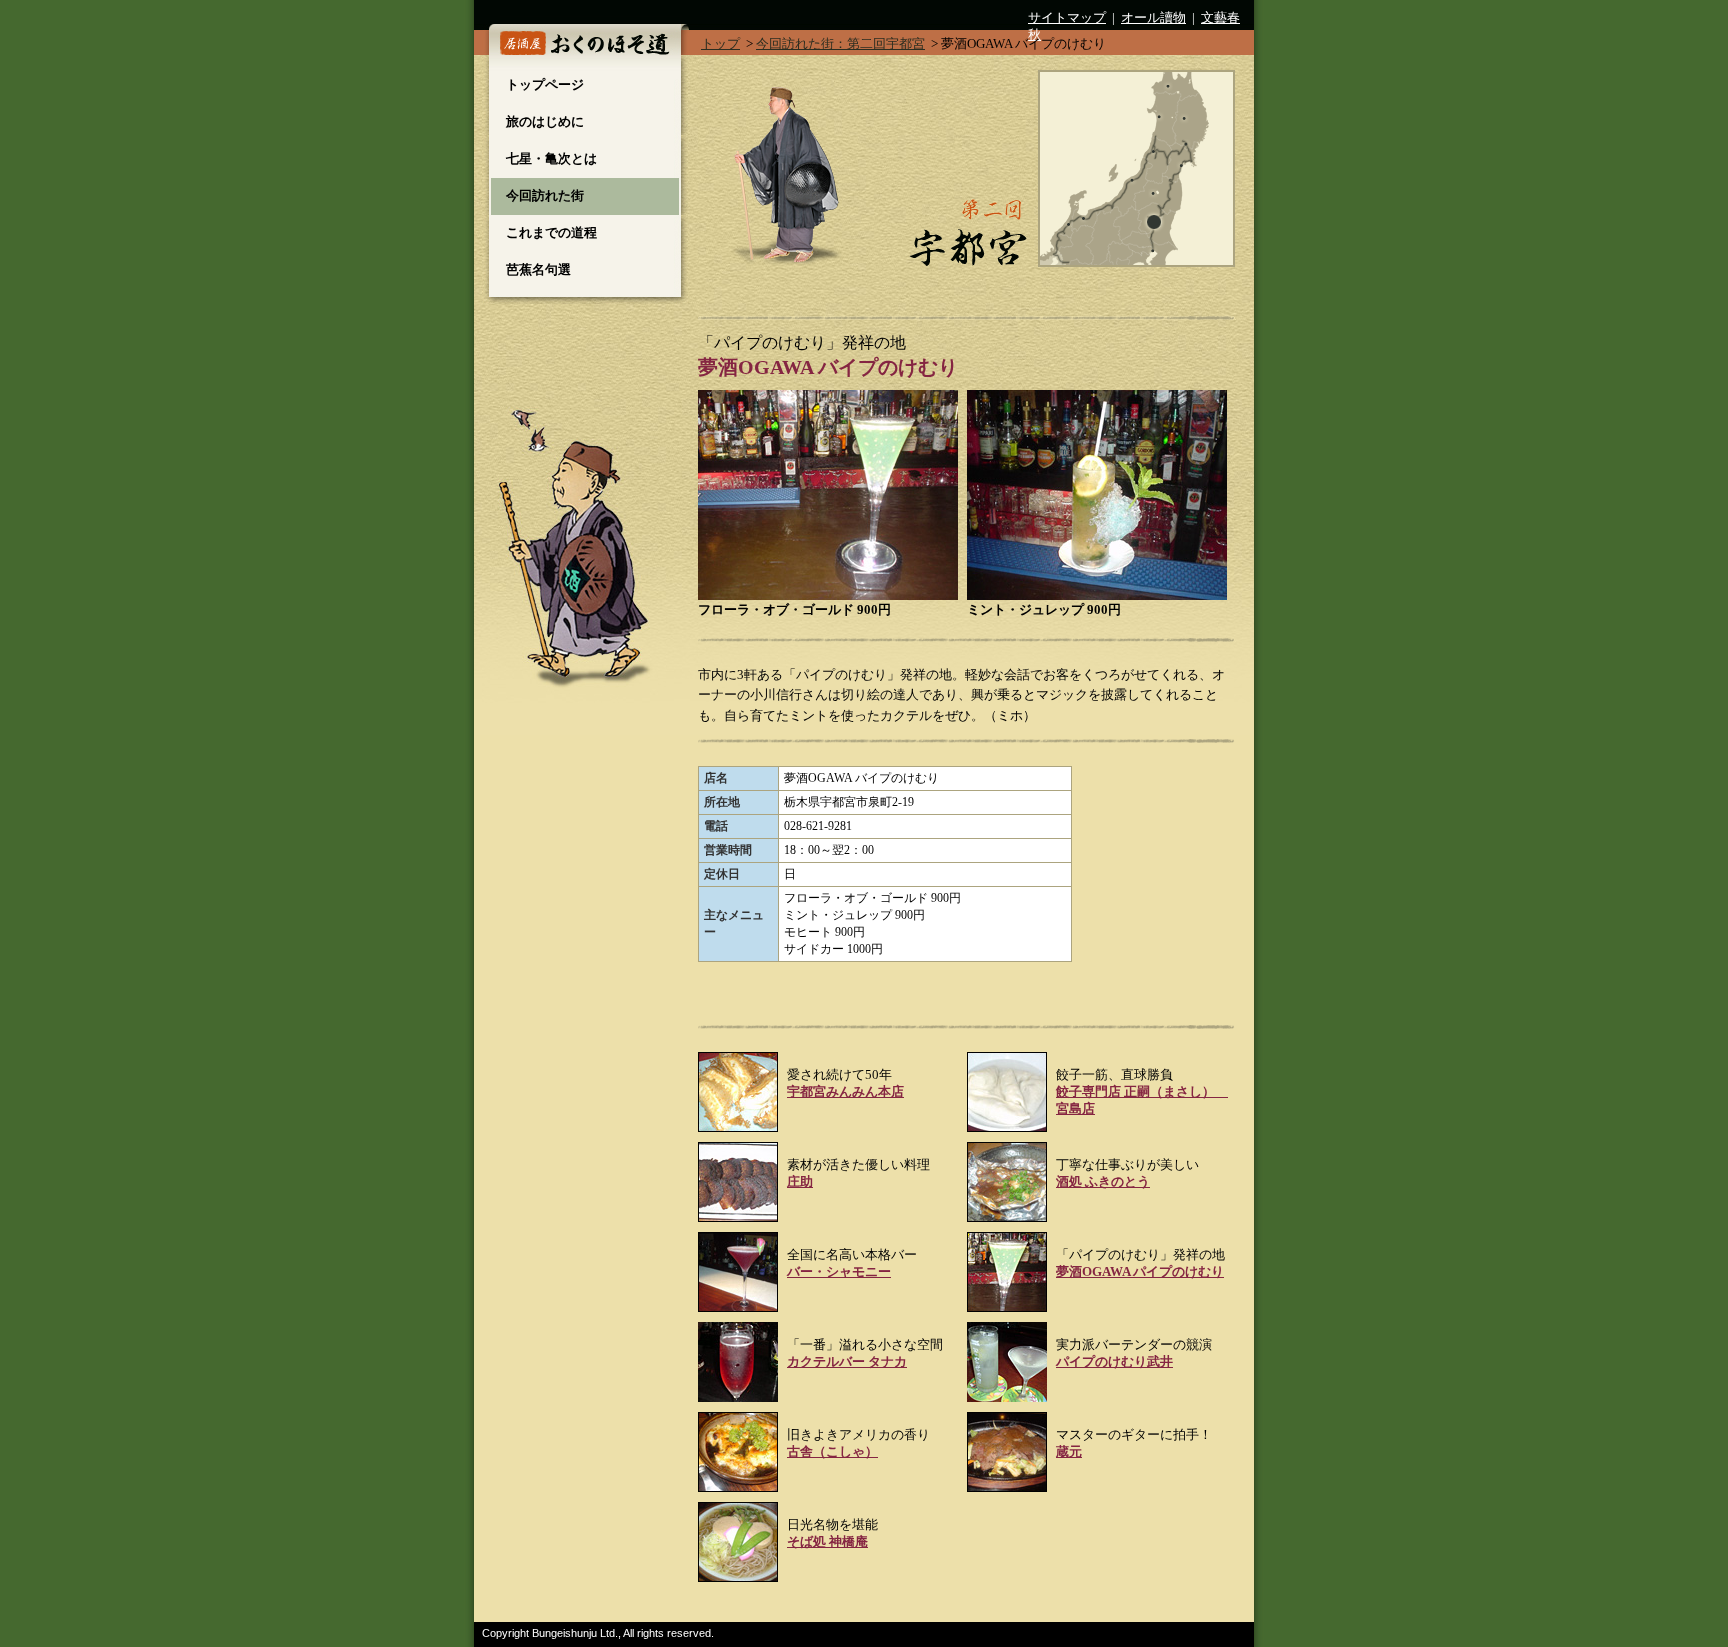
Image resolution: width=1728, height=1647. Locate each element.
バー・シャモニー (839, 1272)
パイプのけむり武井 (1114, 1362)
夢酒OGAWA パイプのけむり (1140, 1272)
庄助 (800, 1182)
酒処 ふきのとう (1103, 1182)
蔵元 (1069, 1452)
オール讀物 (1153, 18)
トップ (720, 44)
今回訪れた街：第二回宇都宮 (840, 44)
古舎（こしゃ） (832, 1452)
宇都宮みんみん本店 (845, 1092)
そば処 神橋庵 (827, 1542)
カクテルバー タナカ (847, 1362)
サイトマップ (1067, 18)
